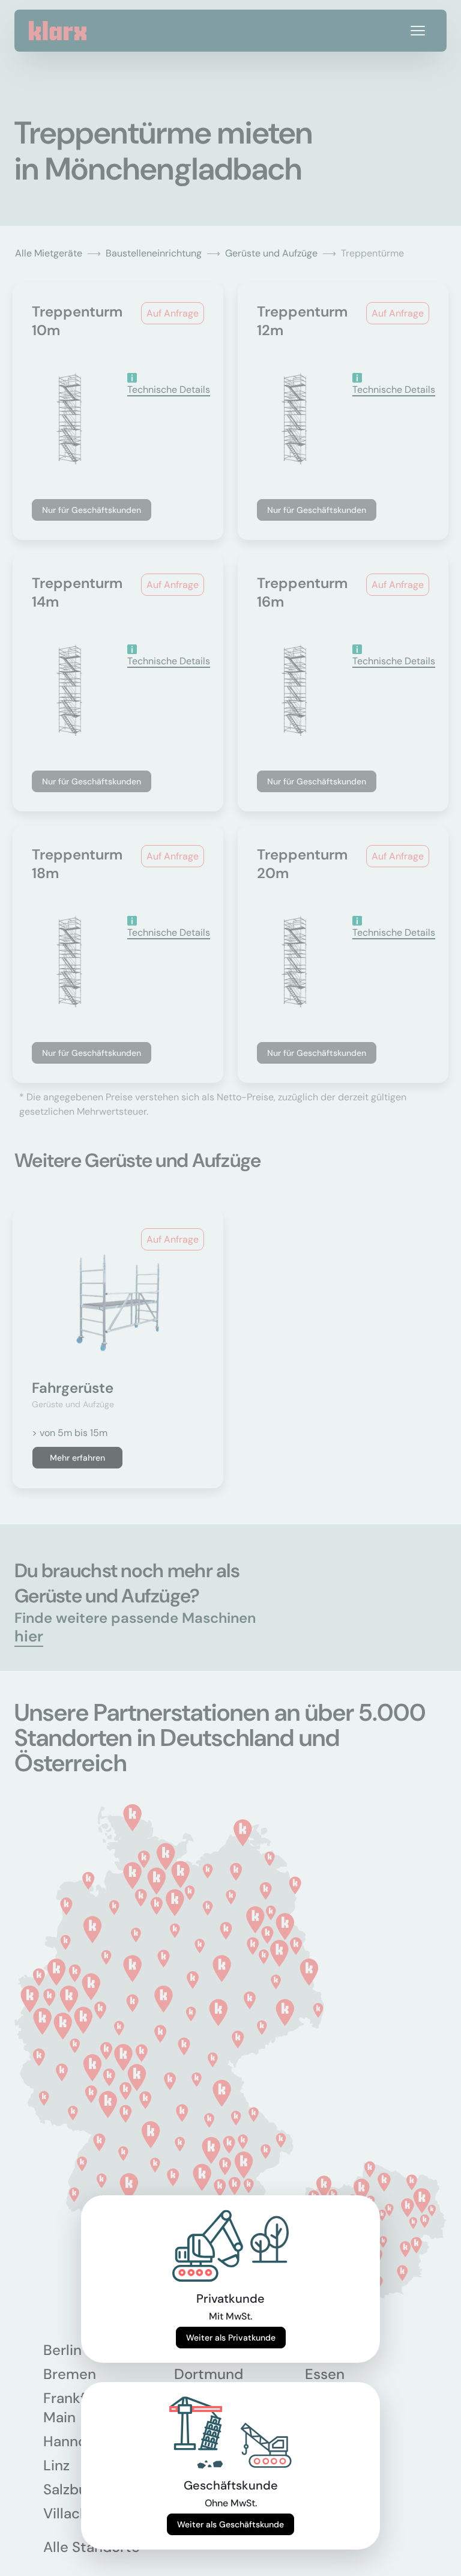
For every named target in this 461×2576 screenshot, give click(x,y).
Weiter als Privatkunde (231, 2338)
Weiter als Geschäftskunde (230, 2524)
